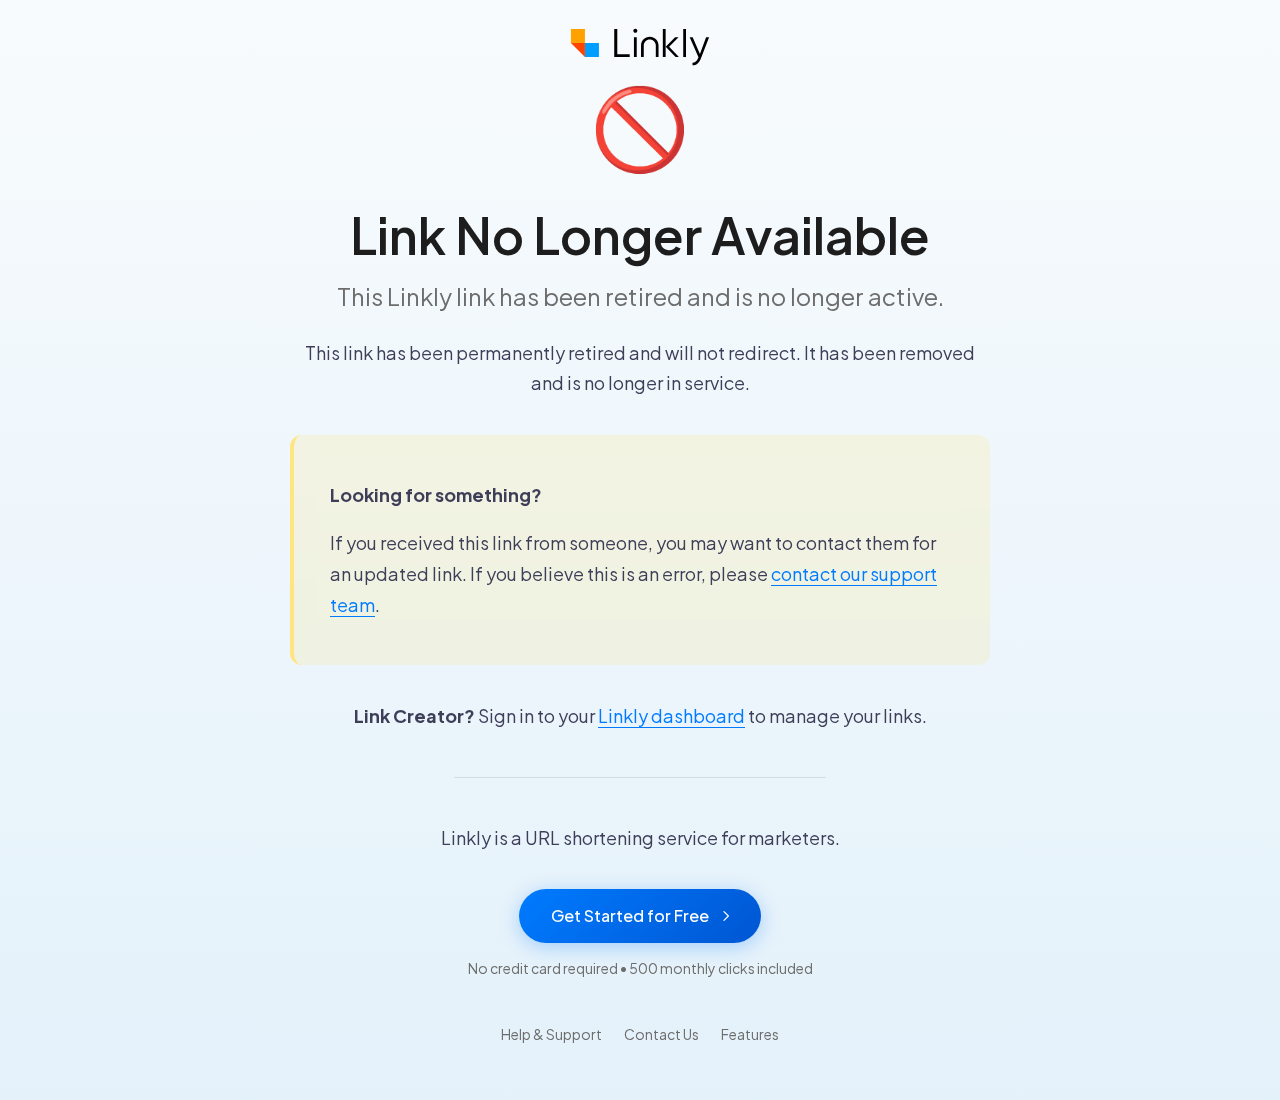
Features (750, 1034)
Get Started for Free (630, 915)
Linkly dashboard (671, 715)
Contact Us (661, 1034)
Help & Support (551, 1034)
